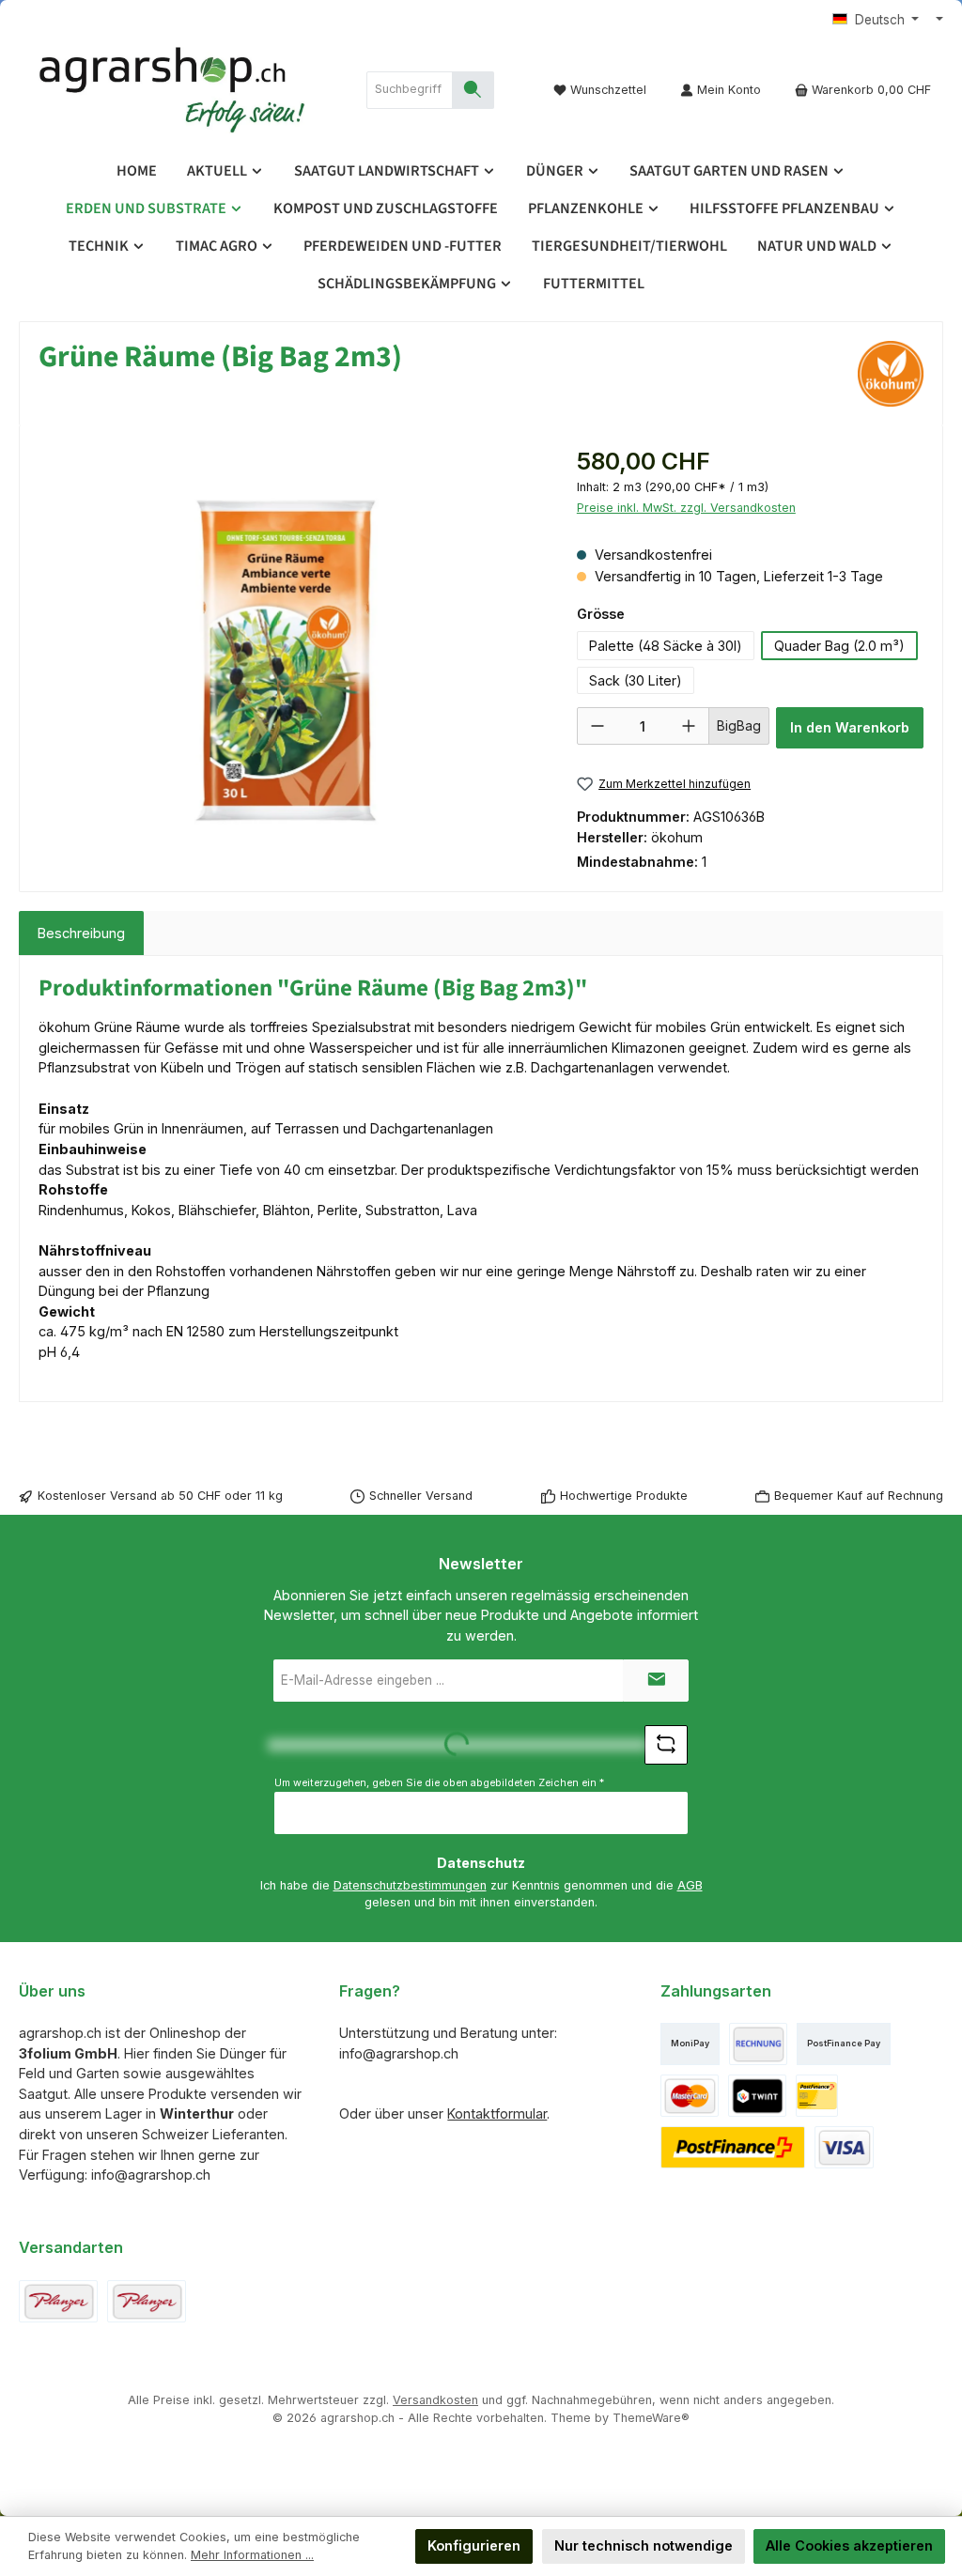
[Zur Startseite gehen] (174, 90)
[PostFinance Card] (817, 2096)
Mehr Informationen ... (252, 2555)
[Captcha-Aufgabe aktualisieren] (666, 1745)
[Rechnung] (758, 2044)
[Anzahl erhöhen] (689, 726)
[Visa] (844, 2147)
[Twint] (757, 2096)
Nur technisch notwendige (644, 2545)
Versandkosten (435, 2400)
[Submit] (656, 1681)
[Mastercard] (690, 2096)
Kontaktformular (497, 2113)
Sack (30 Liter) (636, 680)
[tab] (81, 933)
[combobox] (410, 90)
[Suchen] (473, 90)
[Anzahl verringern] (597, 726)
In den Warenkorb (850, 727)
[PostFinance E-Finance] (733, 2147)
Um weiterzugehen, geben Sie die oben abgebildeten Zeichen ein (439, 1783)
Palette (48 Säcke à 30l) (666, 646)
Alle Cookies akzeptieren (849, 2545)
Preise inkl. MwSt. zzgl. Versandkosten (686, 508)
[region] (289, 646)
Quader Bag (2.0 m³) (839, 646)
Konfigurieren (474, 2545)
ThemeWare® (651, 2418)
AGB (690, 1885)
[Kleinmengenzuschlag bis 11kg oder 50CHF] (147, 2301)
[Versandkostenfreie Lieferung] (58, 2301)
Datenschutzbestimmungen (410, 1885)
